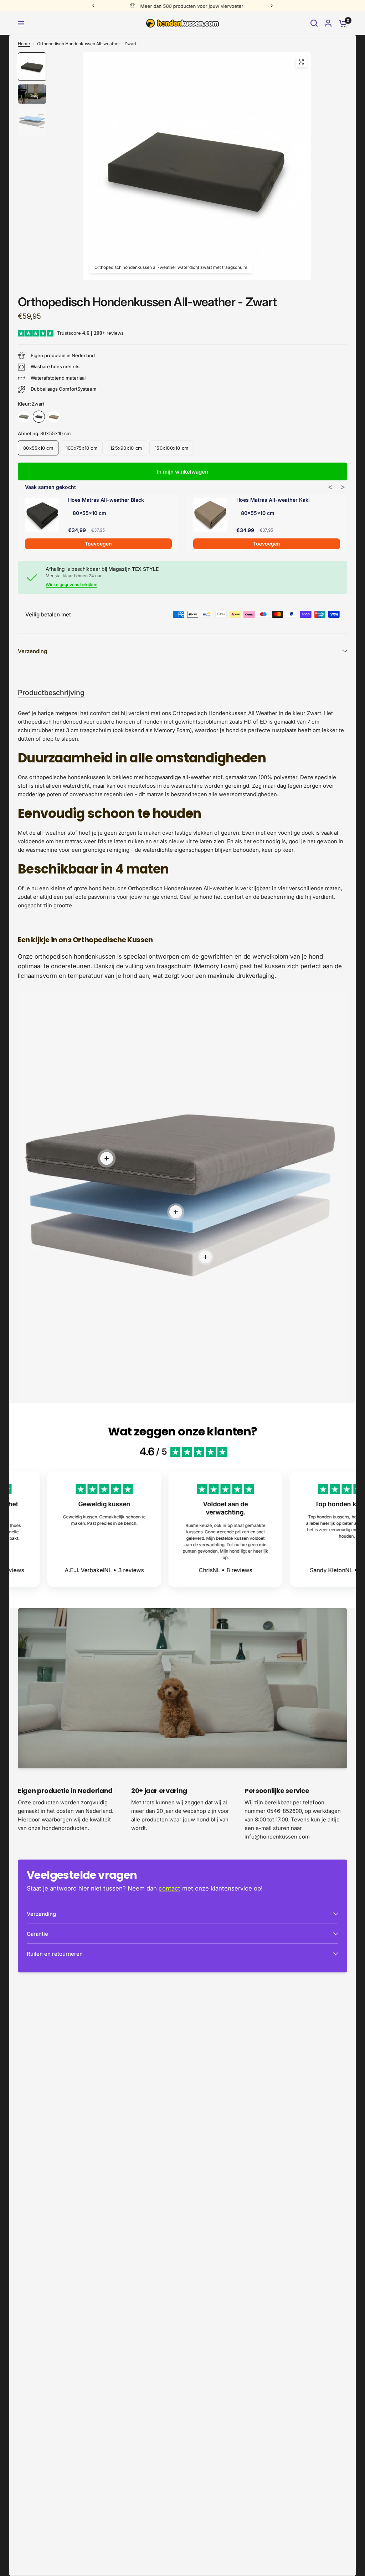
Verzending (32, 651)
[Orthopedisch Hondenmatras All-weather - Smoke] (24, 417)
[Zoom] (301, 62)
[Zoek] (314, 23)
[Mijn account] (328, 23)
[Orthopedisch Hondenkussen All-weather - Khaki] (54, 417)
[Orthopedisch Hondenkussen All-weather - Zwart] (39, 417)
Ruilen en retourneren (55, 1954)
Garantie (37, 1934)
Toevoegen (98, 544)
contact (169, 1888)
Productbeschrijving (51, 693)
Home (24, 44)
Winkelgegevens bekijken (71, 585)
